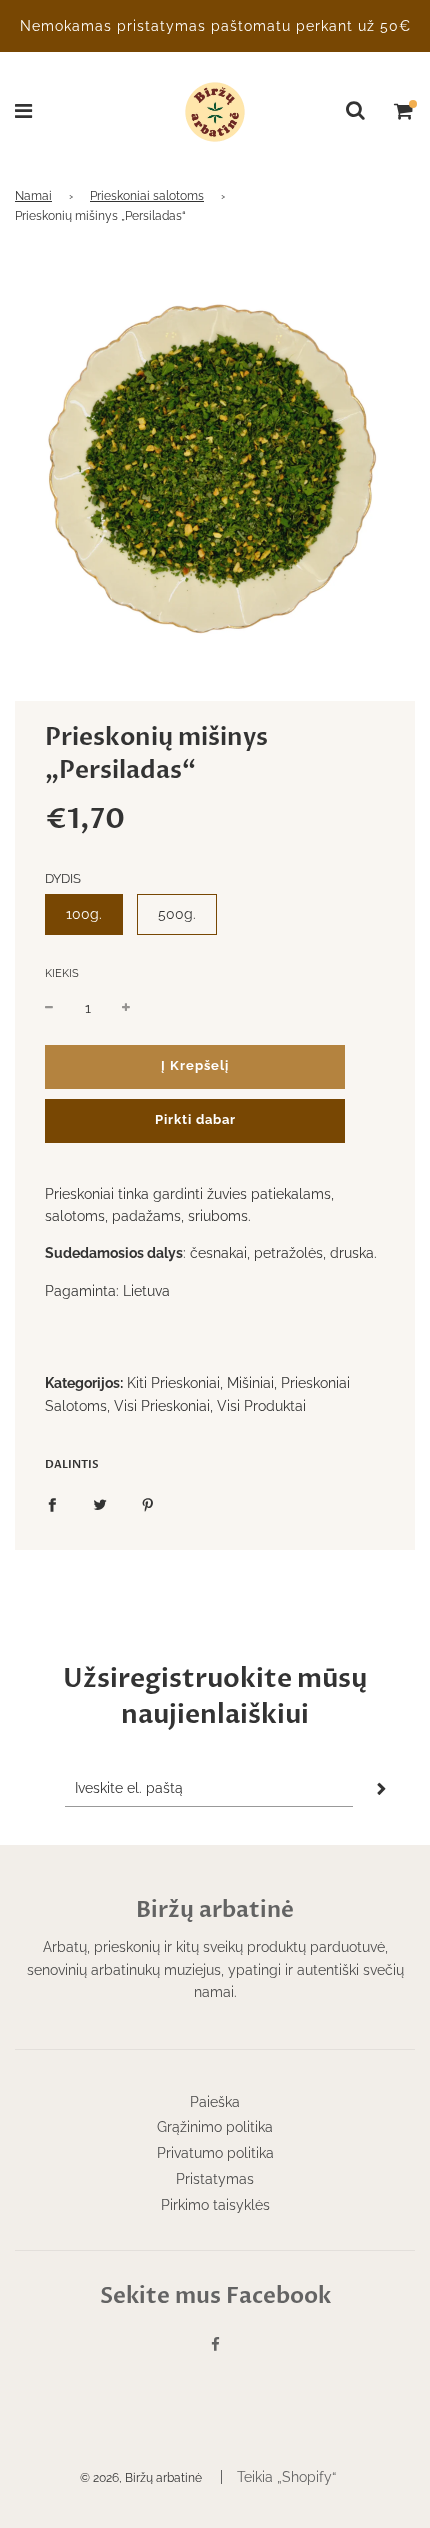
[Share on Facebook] (52, 1504)
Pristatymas (215, 2179)
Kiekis (62, 973)
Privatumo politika (215, 2153)
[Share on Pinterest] (148, 1504)
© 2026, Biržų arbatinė (141, 2478)
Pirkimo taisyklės (215, 2205)
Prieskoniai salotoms (147, 196)
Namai (33, 196)
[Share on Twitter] (100, 1504)
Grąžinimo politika (215, 2127)
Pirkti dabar (195, 1119)
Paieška (215, 2102)
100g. (84, 914)
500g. (177, 914)
